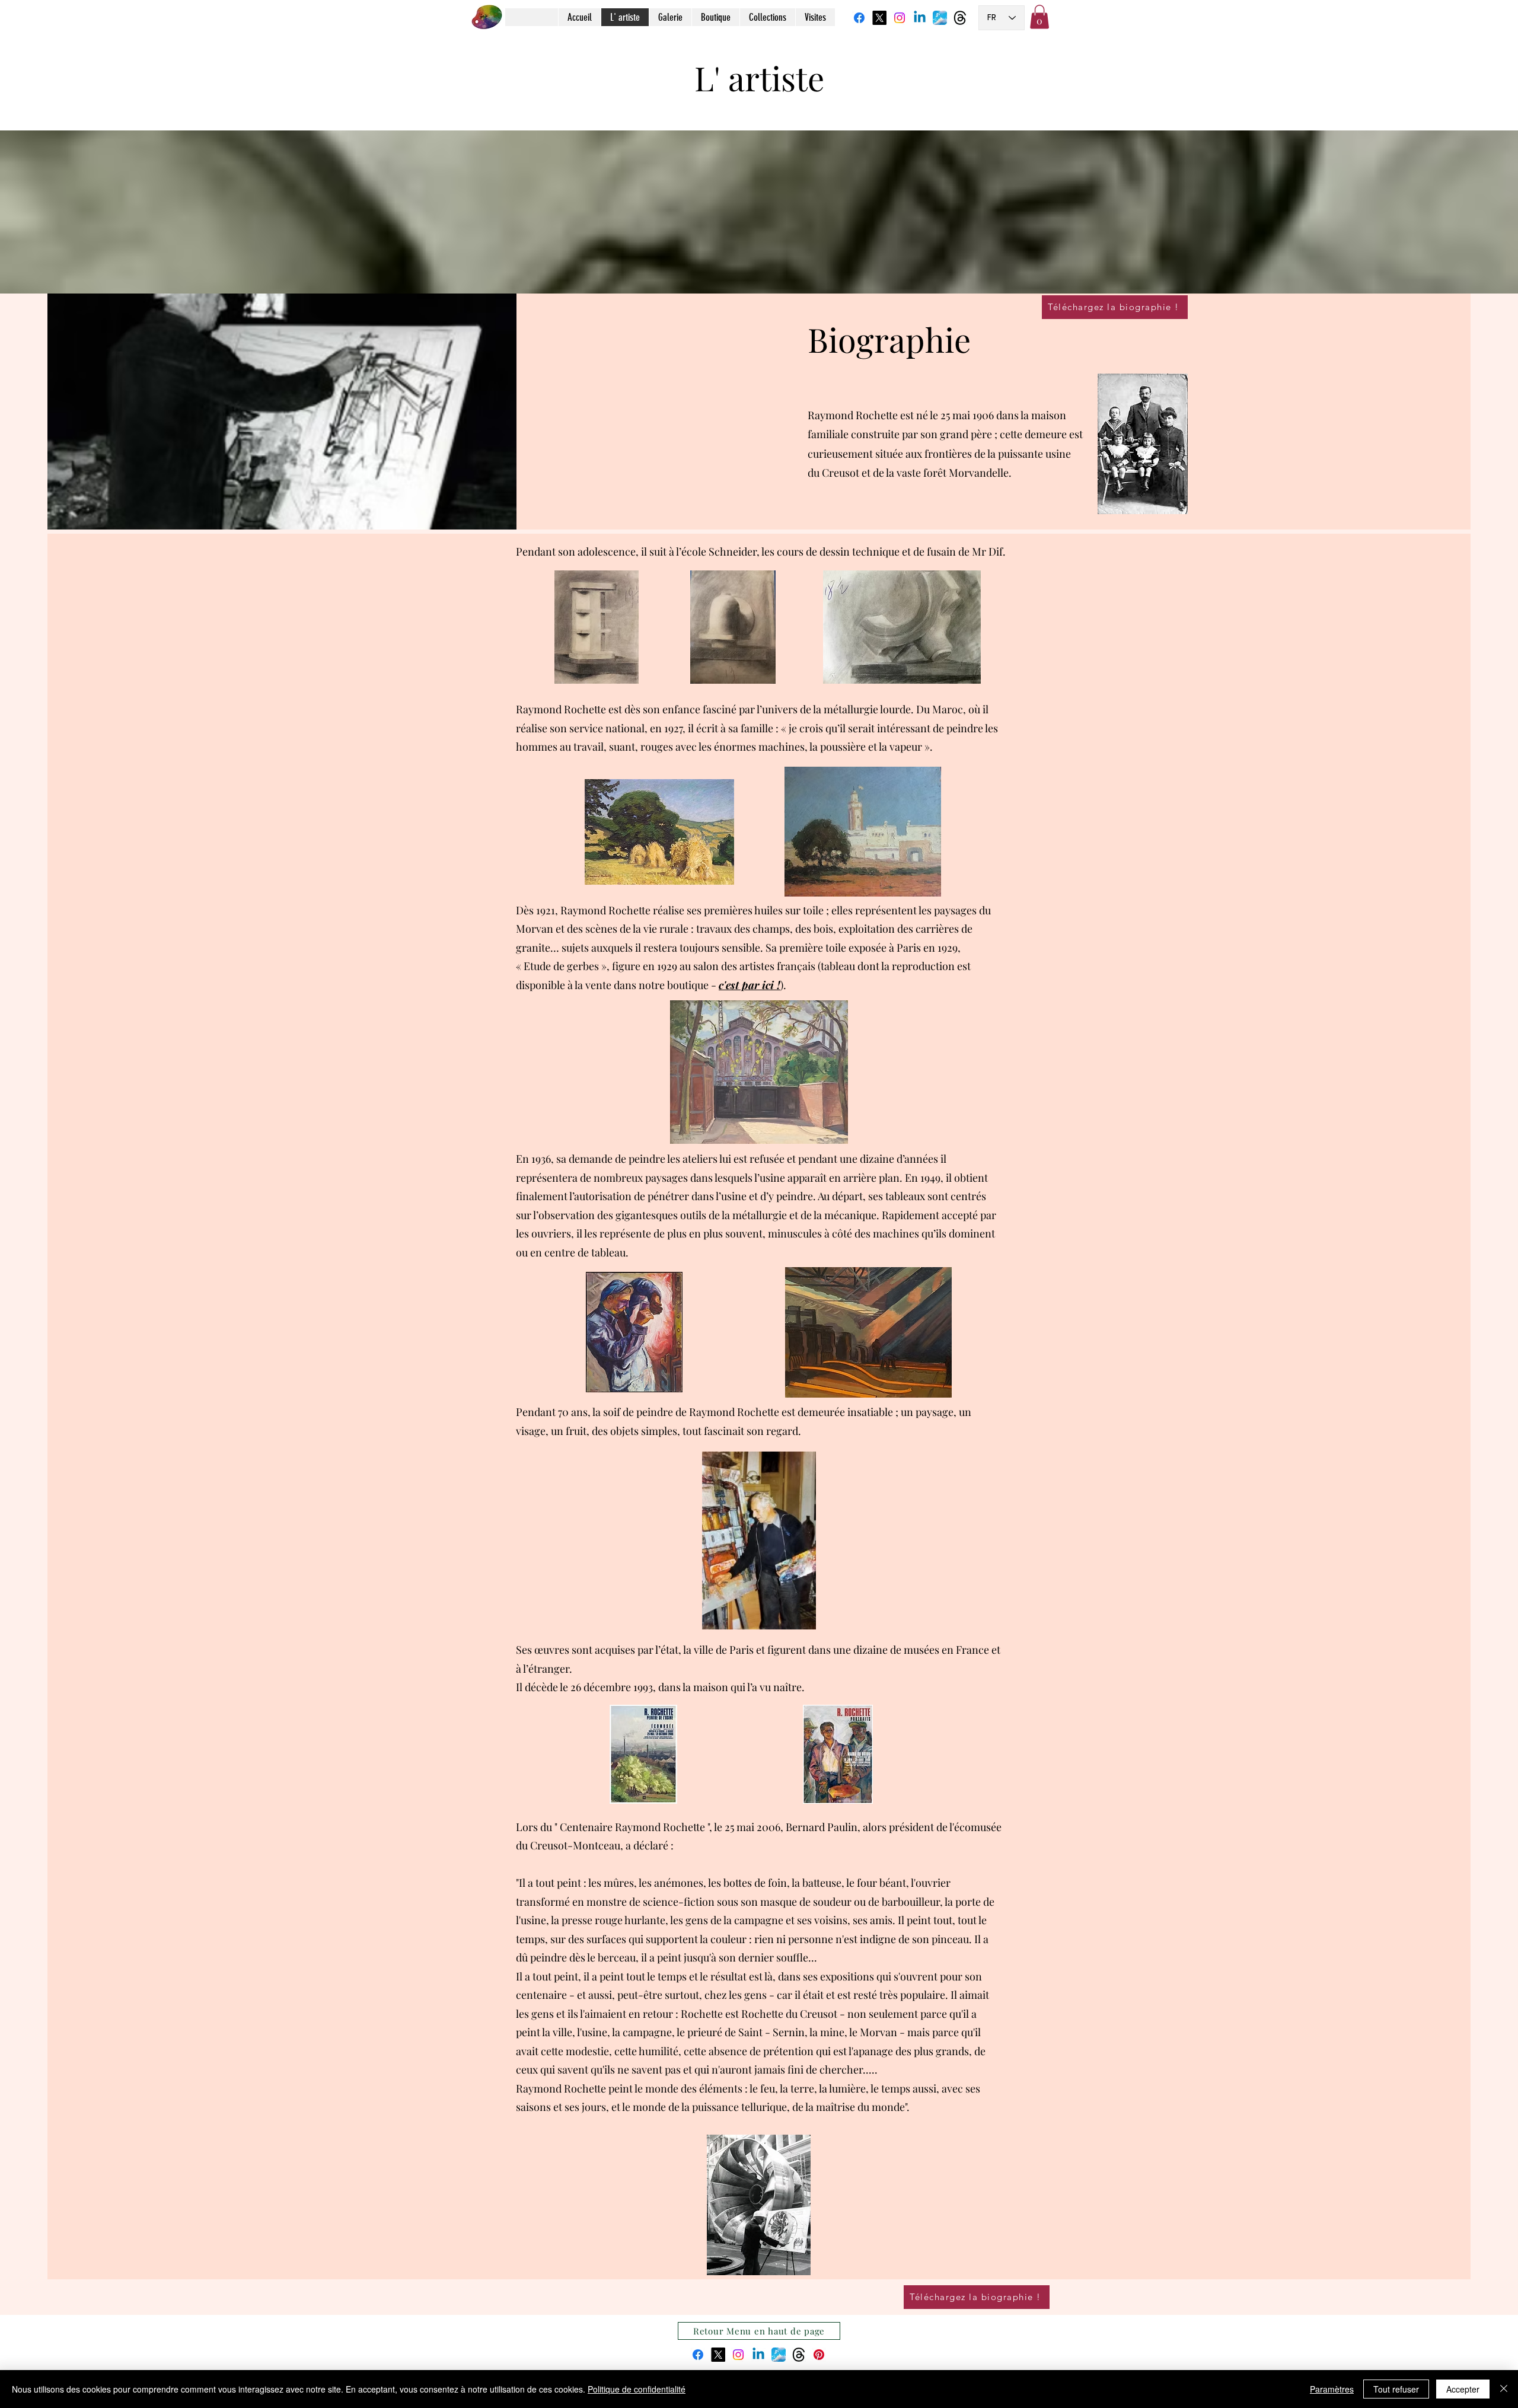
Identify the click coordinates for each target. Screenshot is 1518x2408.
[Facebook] (859, 18)
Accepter (1463, 2389)
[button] (1039, 17)
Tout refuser (1396, 2389)
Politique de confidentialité (637, 2389)
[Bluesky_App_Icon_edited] (940, 18)
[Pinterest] (819, 2355)
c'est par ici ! (750, 985)
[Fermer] (1504, 2389)
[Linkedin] (920, 18)
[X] (879, 18)
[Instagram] (900, 18)
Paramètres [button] (1332, 2389)
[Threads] (960, 18)
